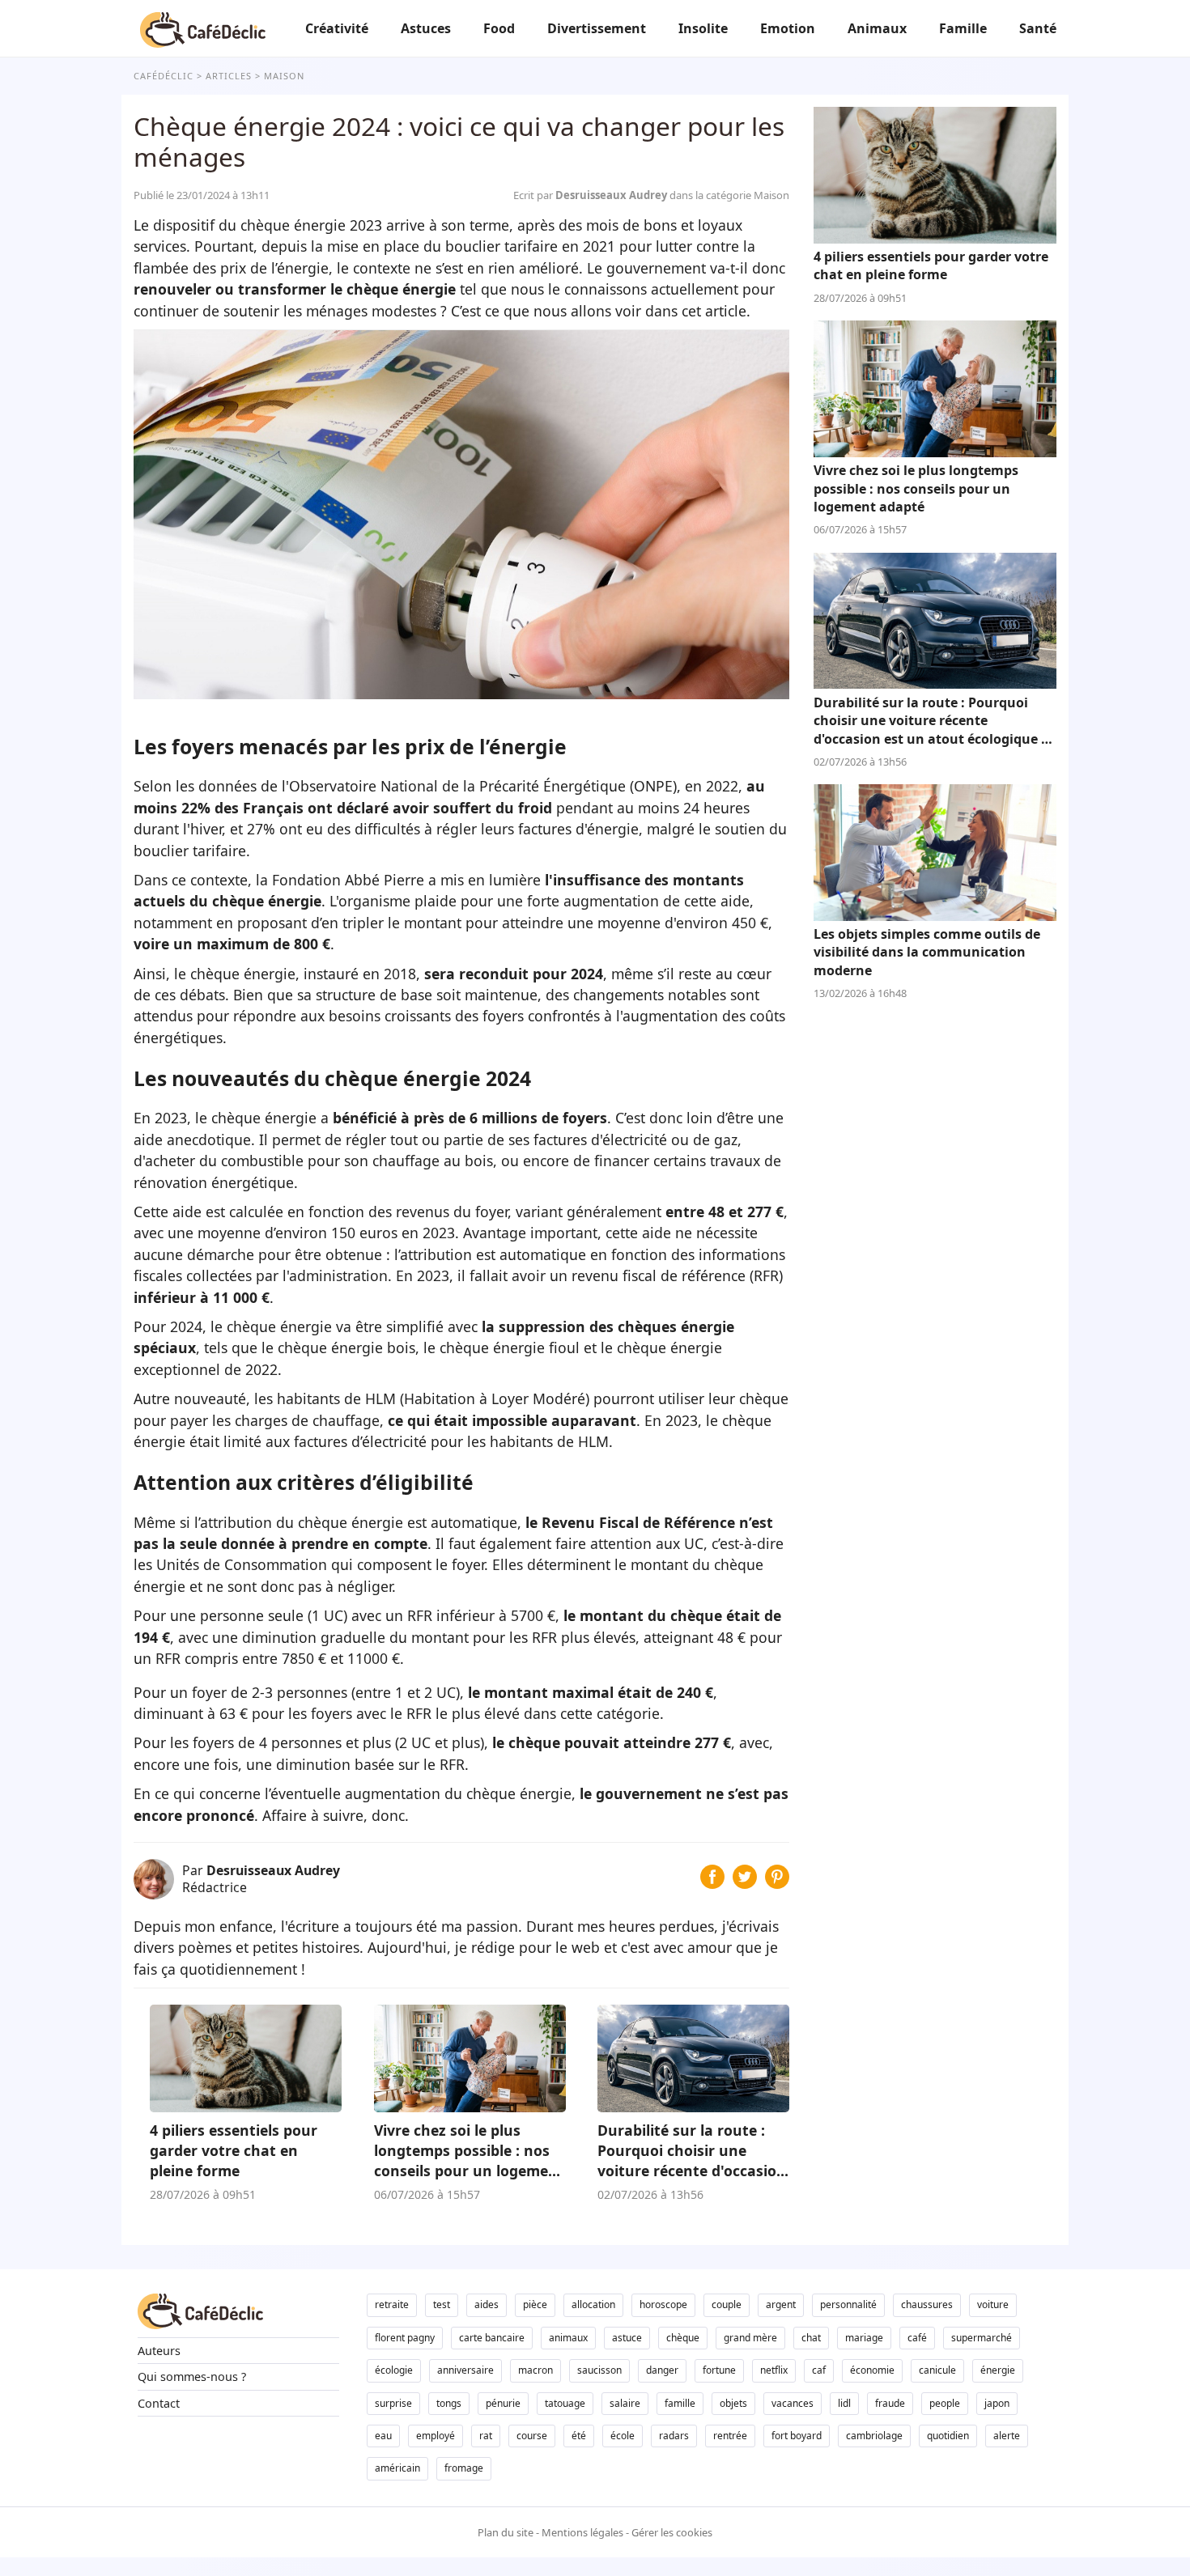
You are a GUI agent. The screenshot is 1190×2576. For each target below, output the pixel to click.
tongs (449, 2403)
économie (872, 2370)
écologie (394, 2370)
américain (397, 2468)
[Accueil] (203, 28)
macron (535, 2370)
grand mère (750, 2338)
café (917, 2338)
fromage (464, 2468)
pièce (535, 2304)
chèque (683, 2338)
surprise (393, 2403)
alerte (1007, 2436)
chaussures (927, 2304)
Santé (1038, 28)
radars (674, 2436)
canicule (937, 2370)
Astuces (426, 28)
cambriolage (874, 2436)
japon (997, 2403)
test (442, 2304)
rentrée (730, 2436)
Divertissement (597, 28)
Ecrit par (591, 195)
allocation (593, 2304)
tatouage (565, 2403)
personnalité (848, 2304)
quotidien (948, 2436)
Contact (159, 2403)
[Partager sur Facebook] (712, 1883)
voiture (993, 2304)
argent (781, 2304)
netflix (774, 2370)
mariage (864, 2338)
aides (487, 2304)
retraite (392, 2304)
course (532, 2436)
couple (727, 2304)
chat (811, 2338)
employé (436, 2436)
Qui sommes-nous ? (192, 2377)
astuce (627, 2338)
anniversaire (465, 2370)
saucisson (599, 2370)
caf (819, 2370)
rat (486, 2436)
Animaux (877, 28)
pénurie (503, 2403)
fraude (890, 2403)
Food (499, 28)
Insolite (703, 28)
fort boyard (797, 2436)
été (579, 2436)
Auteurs (159, 2351)
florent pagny (405, 2338)
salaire (625, 2403)
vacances (793, 2403)
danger (662, 2370)
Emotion (788, 28)
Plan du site (506, 2532)
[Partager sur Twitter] (745, 1883)
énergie (998, 2370)
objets (733, 2403)
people (945, 2403)
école (623, 2436)
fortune (719, 2370)
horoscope (663, 2304)
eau (383, 2436)
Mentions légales (582, 2532)
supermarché (982, 2338)
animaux (568, 2338)
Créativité (337, 28)
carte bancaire (492, 2338)
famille (680, 2403)
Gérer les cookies (672, 2532)
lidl (844, 2403)
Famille (963, 28)
